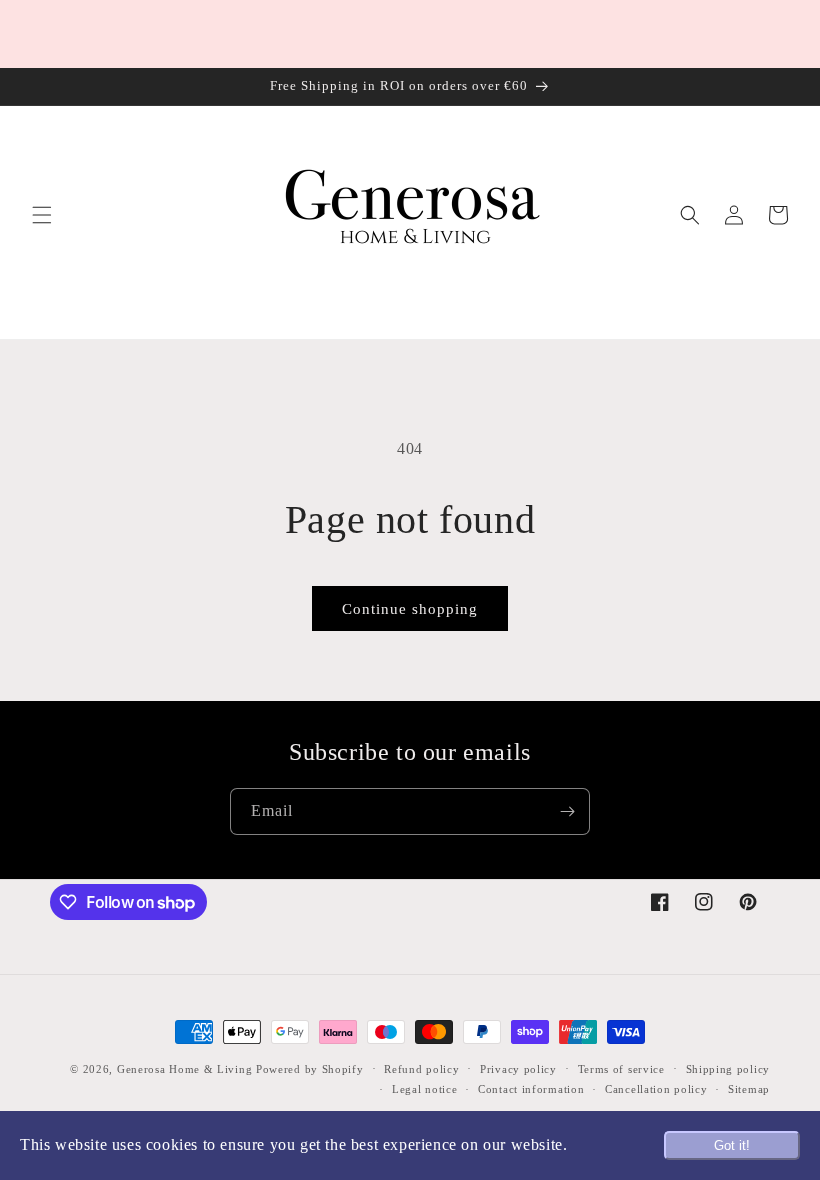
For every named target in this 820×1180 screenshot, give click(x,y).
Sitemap (749, 1089)
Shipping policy (728, 1069)
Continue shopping (410, 609)
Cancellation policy (656, 1089)
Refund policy (421, 1069)
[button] (42, 215)
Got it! (732, 1145)
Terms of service (621, 1069)
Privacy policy (518, 1069)
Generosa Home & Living (184, 1069)
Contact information (531, 1089)
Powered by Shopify (310, 1069)
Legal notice (424, 1089)
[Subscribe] (567, 811)
